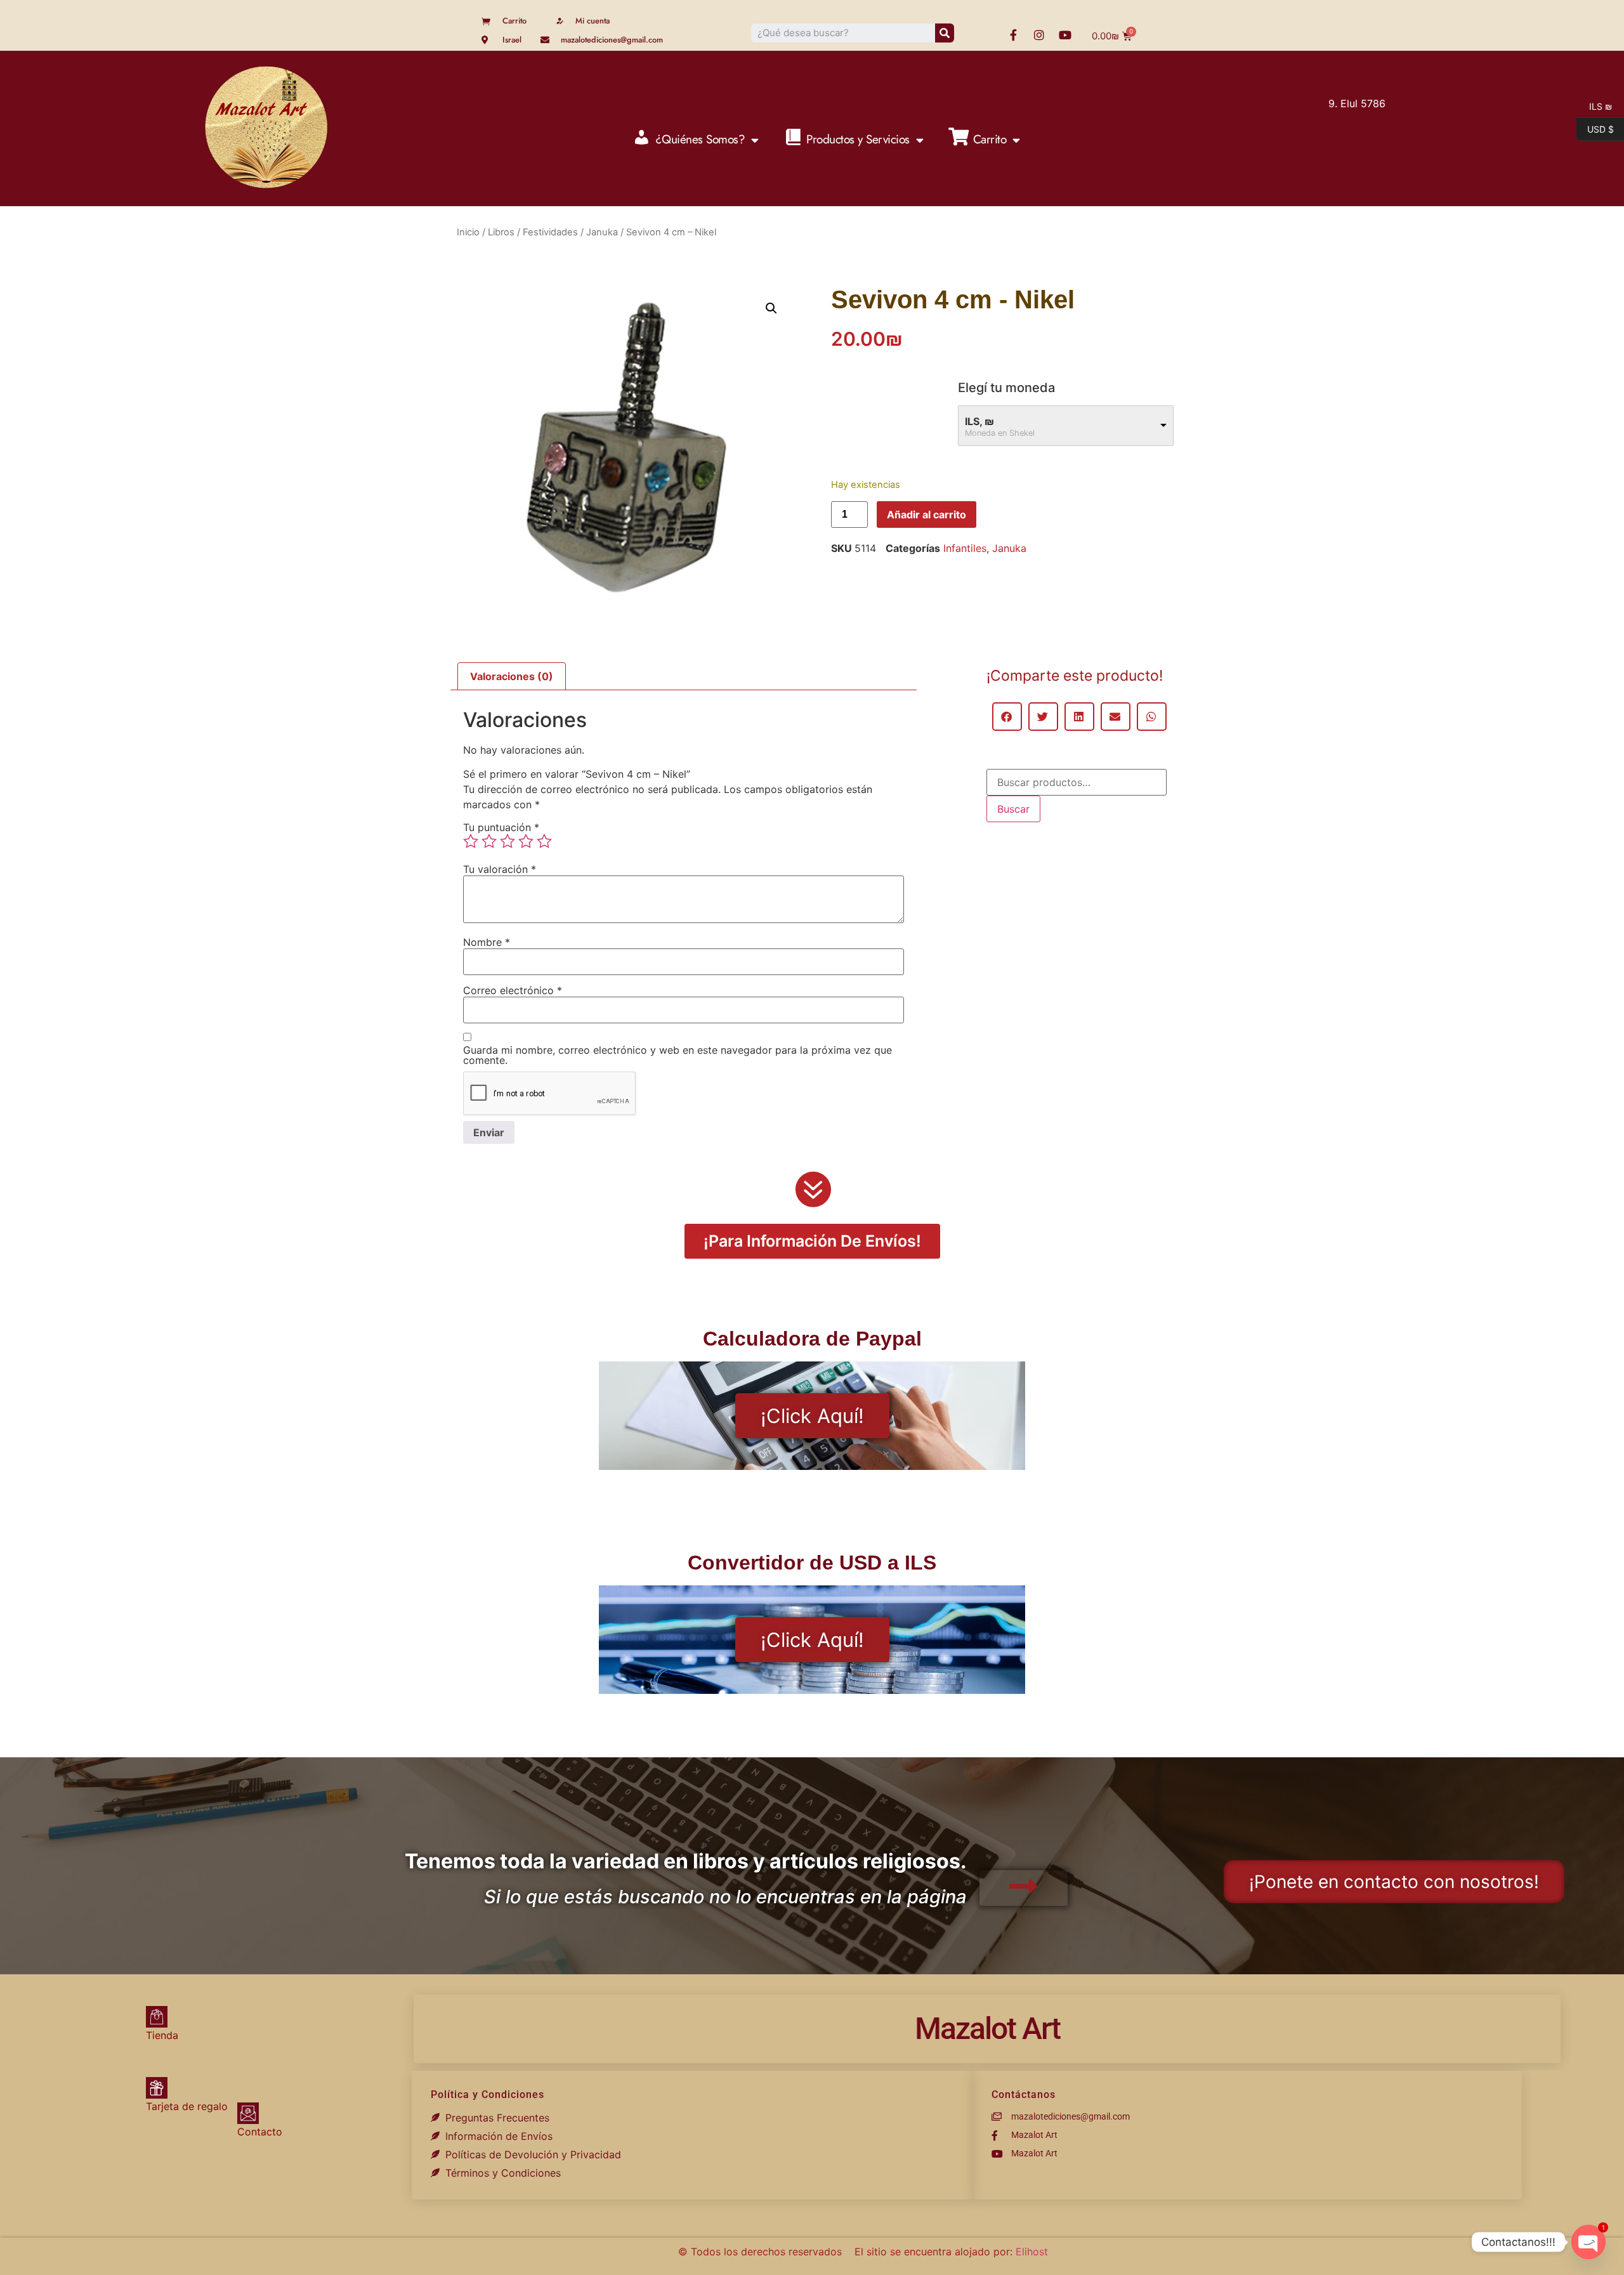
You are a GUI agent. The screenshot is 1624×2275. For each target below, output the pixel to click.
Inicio (468, 232)
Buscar (1013, 809)
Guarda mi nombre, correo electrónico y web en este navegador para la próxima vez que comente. (678, 1055)
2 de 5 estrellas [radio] (489, 841)
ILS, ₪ (979, 421)
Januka (602, 232)
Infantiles (965, 548)
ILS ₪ (1594, 105)
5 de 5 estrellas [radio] (544, 841)
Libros (501, 232)
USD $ (1595, 128)
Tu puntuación (501, 827)
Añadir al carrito (927, 515)
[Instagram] (1039, 35)
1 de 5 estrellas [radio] (471, 841)
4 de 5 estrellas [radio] (526, 841)
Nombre (487, 942)
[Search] (945, 33)
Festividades (550, 232)
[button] (771, 308)
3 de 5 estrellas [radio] (507, 841)
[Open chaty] (1588, 2242)
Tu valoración (500, 869)
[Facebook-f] (1013, 35)
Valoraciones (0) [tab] (512, 676)
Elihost (1032, 2252)
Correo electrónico (513, 990)
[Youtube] (1065, 35)
